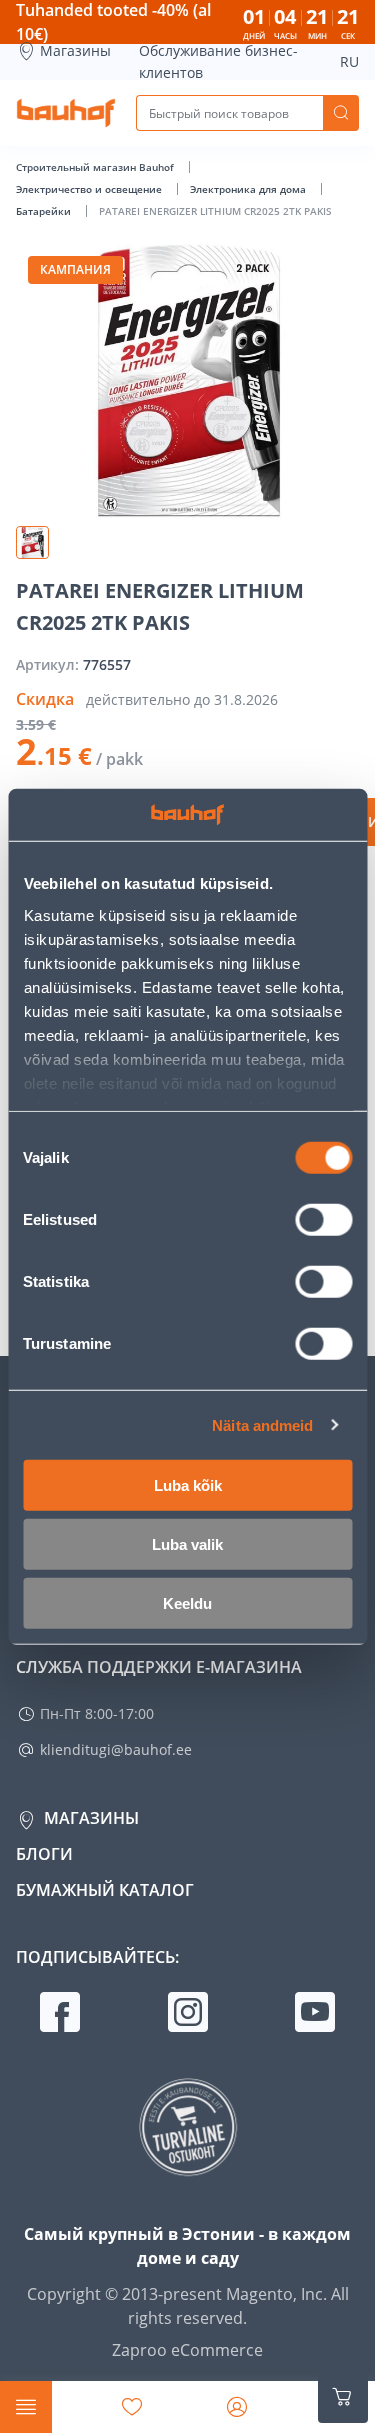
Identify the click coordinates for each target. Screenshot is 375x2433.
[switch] (323, 1220)
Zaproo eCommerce (187, 2350)
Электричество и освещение (90, 189)
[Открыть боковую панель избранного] (132, 2407)
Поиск (341, 113)
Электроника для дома (249, 189)
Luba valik (187, 1544)
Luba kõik (188, 1485)
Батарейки (45, 211)
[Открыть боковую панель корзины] (343, 2397)
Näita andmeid (262, 1424)
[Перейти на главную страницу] (66, 113)
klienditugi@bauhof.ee (116, 1749)
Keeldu (187, 1603)
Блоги (44, 1854)
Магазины (75, 50)
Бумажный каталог (105, 1890)
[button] (32, 542)
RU (349, 61)
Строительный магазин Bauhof (96, 167)
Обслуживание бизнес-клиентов (218, 61)
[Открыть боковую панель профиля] (237, 2407)
